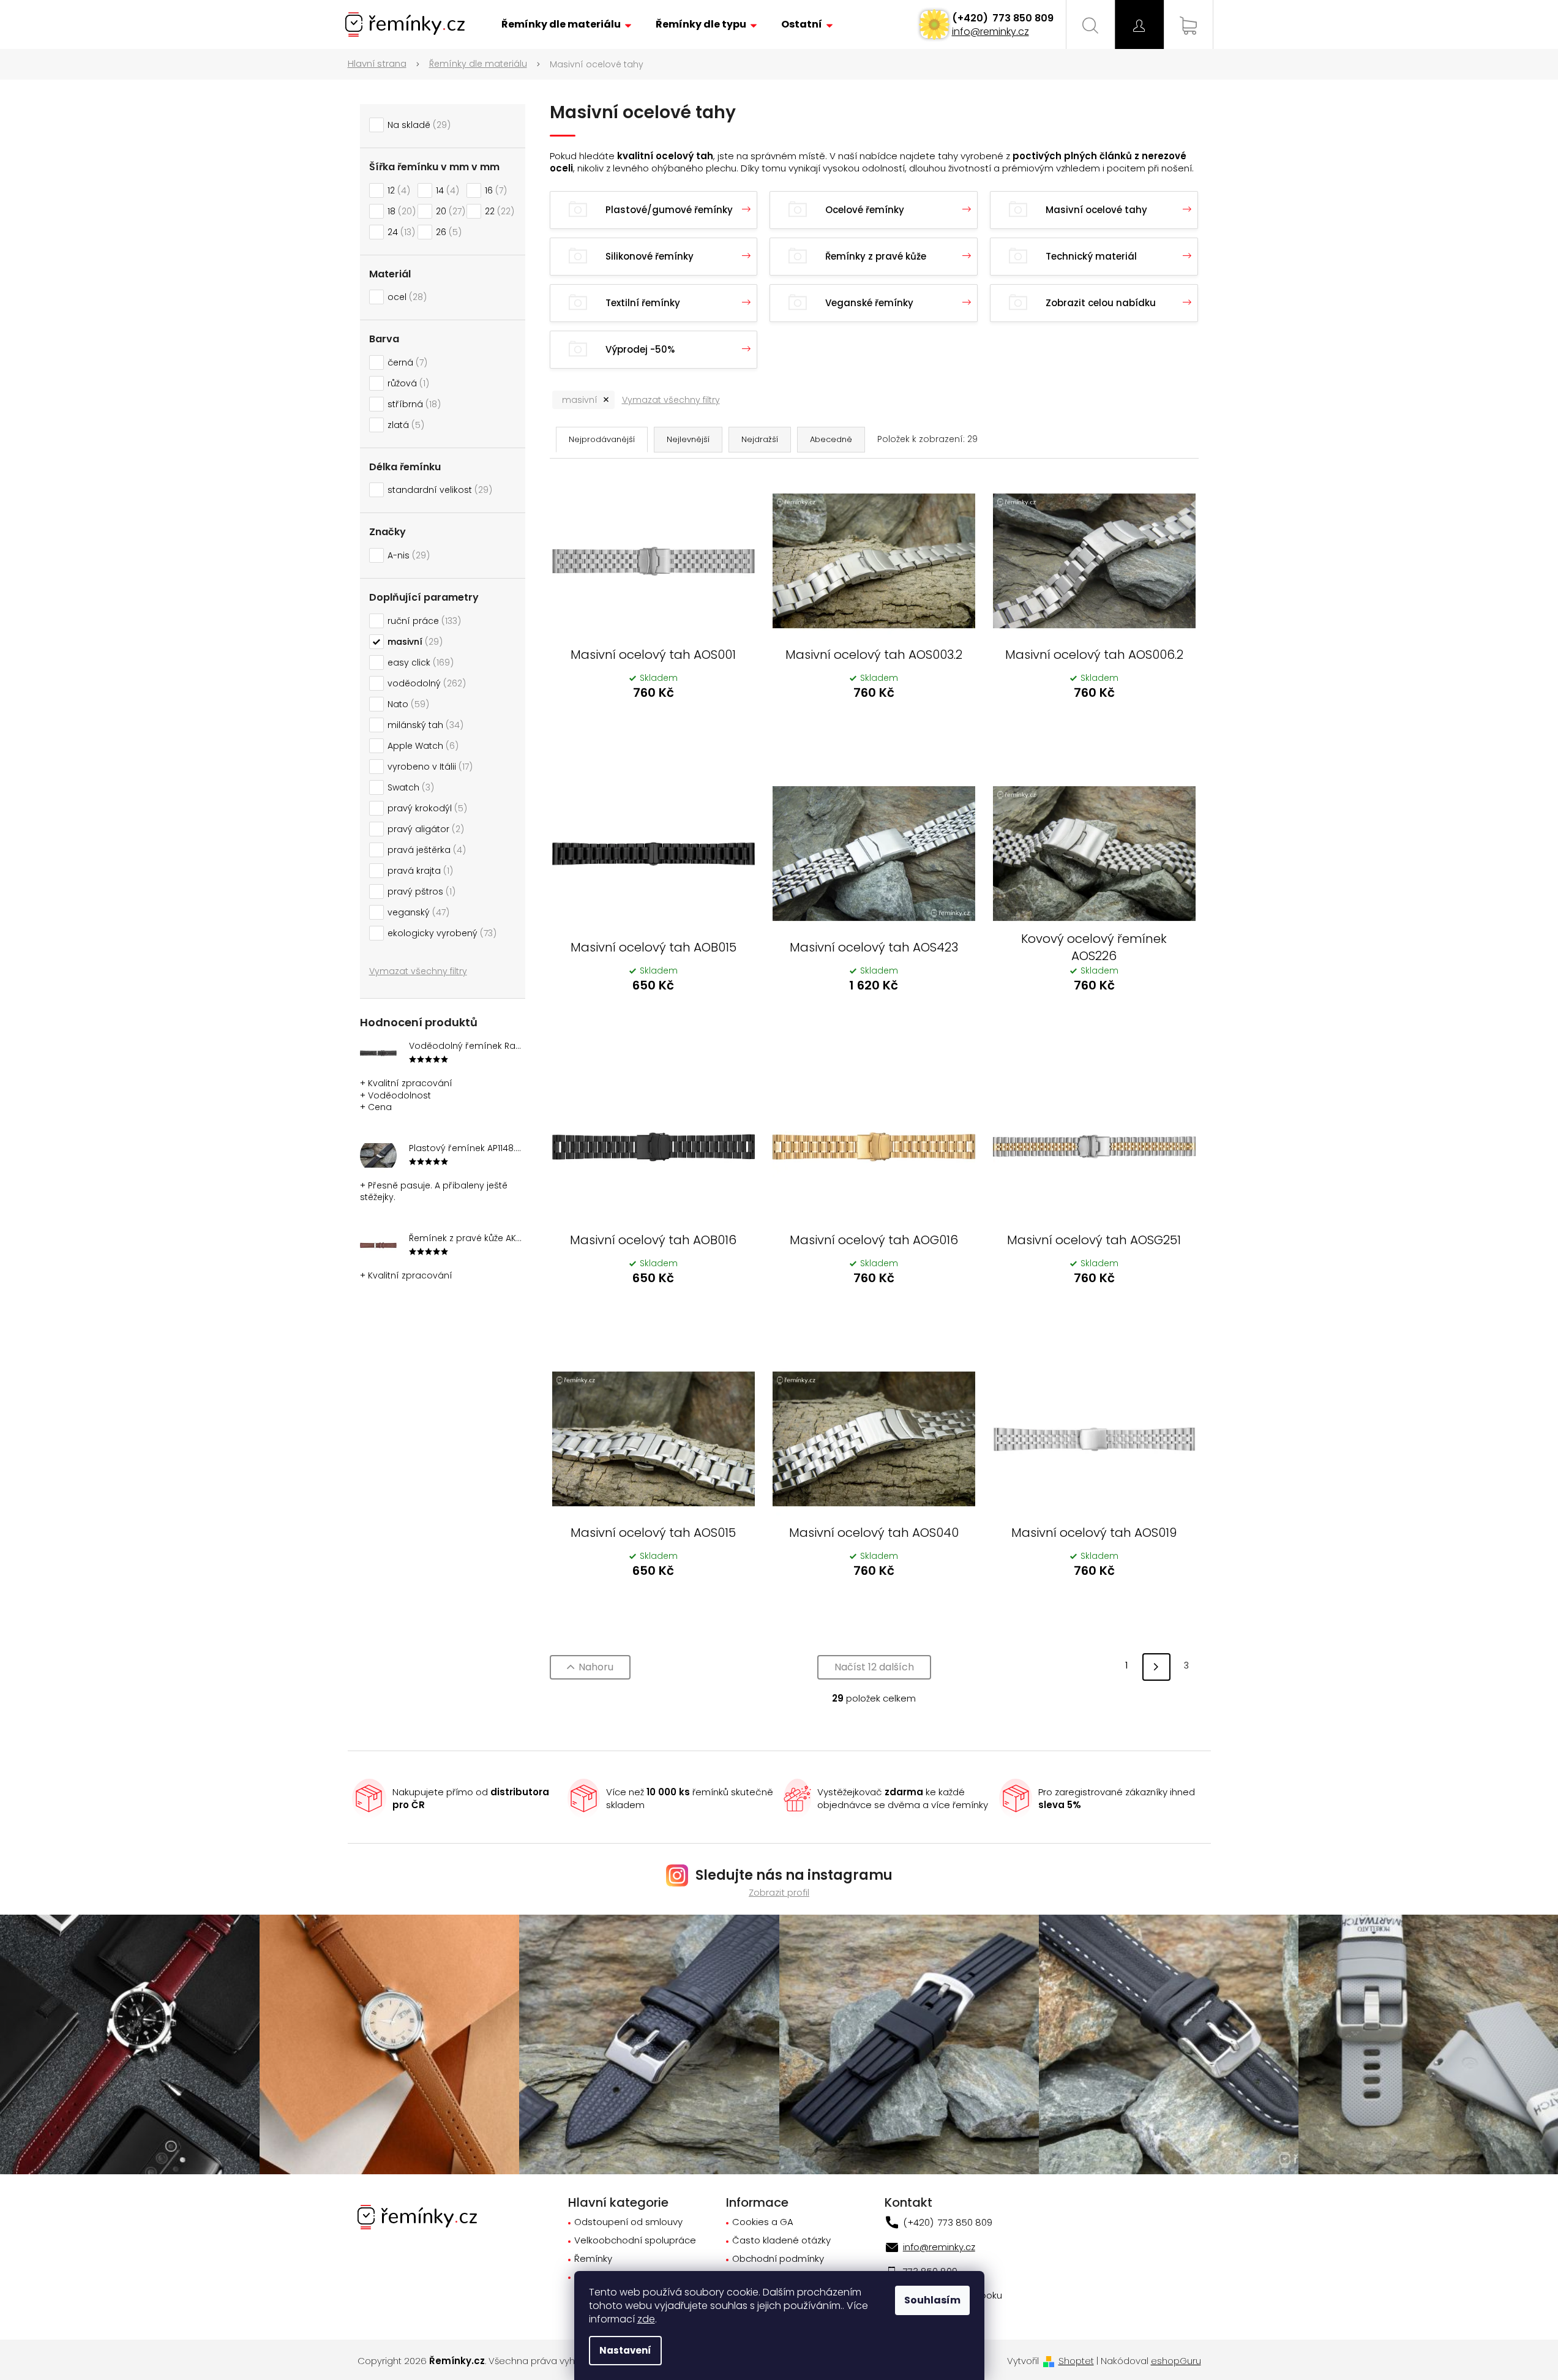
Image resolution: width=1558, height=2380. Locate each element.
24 (399, 232)
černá (406, 362)
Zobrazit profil (779, 1892)
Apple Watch (421, 746)
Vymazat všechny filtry (418, 971)
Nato (406, 704)
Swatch (409, 787)
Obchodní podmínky (778, 2259)
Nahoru (596, 1667)
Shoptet (1076, 2361)
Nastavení (625, 2350)
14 (446, 190)
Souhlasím (932, 2300)
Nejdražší (760, 439)
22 (498, 211)
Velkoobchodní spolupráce (635, 2241)
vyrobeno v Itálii (428, 767)
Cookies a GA (763, 2222)
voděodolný (425, 683)
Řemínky (593, 2259)
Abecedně (831, 439)
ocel (405, 297)
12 (397, 190)
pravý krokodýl (425, 808)
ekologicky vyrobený (440, 933)
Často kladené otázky (781, 2241)
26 (447, 232)
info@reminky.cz (991, 32)
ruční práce (422, 621)
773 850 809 (1022, 18)
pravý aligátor (424, 829)
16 (494, 190)
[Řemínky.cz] (417, 2216)
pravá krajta (418, 871)
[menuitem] (566, 24)
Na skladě (417, 125)
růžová (406, 383)
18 (400, 211)
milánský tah (424, 725)
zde (646, 2319)
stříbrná (412, 404)
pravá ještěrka (425, 850)
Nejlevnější (688, 439)
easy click (419, 663)
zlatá (404, 425)
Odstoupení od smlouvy (628, 2222)
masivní (413, 642)
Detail (653, 726)
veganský (417, 912)
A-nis (407, 555)
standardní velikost (438, 490)
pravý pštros (420, 892)
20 (449, 211)
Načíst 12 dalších (874, 1667)
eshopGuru (1176, 2361)
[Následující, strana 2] (1156, 1667)
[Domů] (384, 64)
